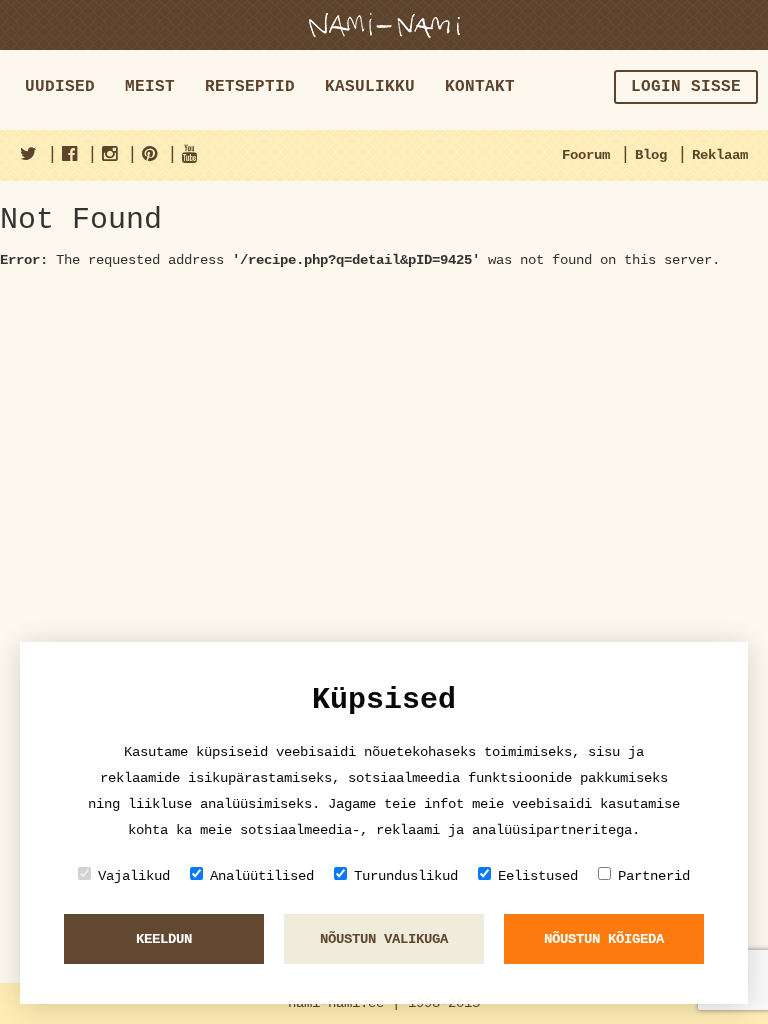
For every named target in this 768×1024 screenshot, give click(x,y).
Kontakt (480, 87)
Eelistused (538, 876)
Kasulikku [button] (370, 87)
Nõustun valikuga (384, 939)
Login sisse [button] (686, 87)
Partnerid (654, 876)
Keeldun (164, 939)
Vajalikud (134, 876)
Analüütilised (262, 876)
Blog (651, 155)
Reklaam (720, 155)
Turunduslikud (406, 876)
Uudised (60, 87)
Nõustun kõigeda (604, 939)
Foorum (586, 155)
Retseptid (250, 87)
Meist (150, 87)
